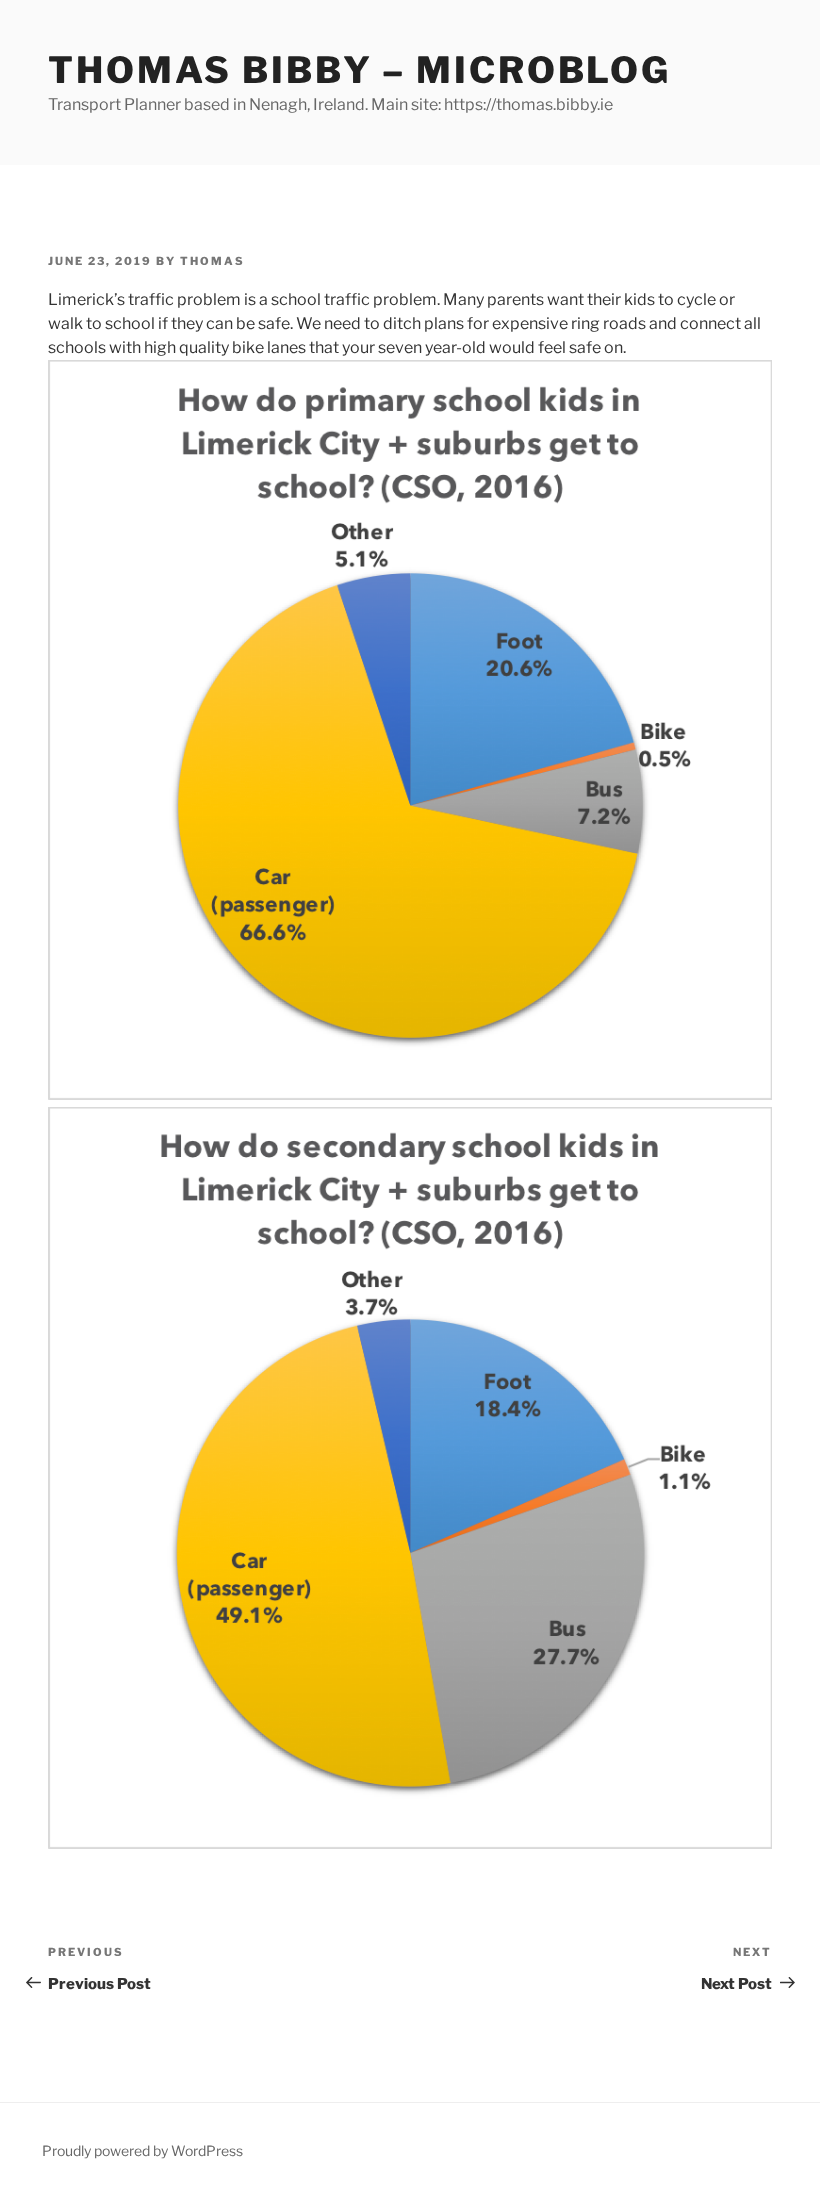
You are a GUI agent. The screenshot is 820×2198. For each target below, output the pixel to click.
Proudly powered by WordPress (142, 2150)
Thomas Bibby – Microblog (359, 70)
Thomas (212, 261)
